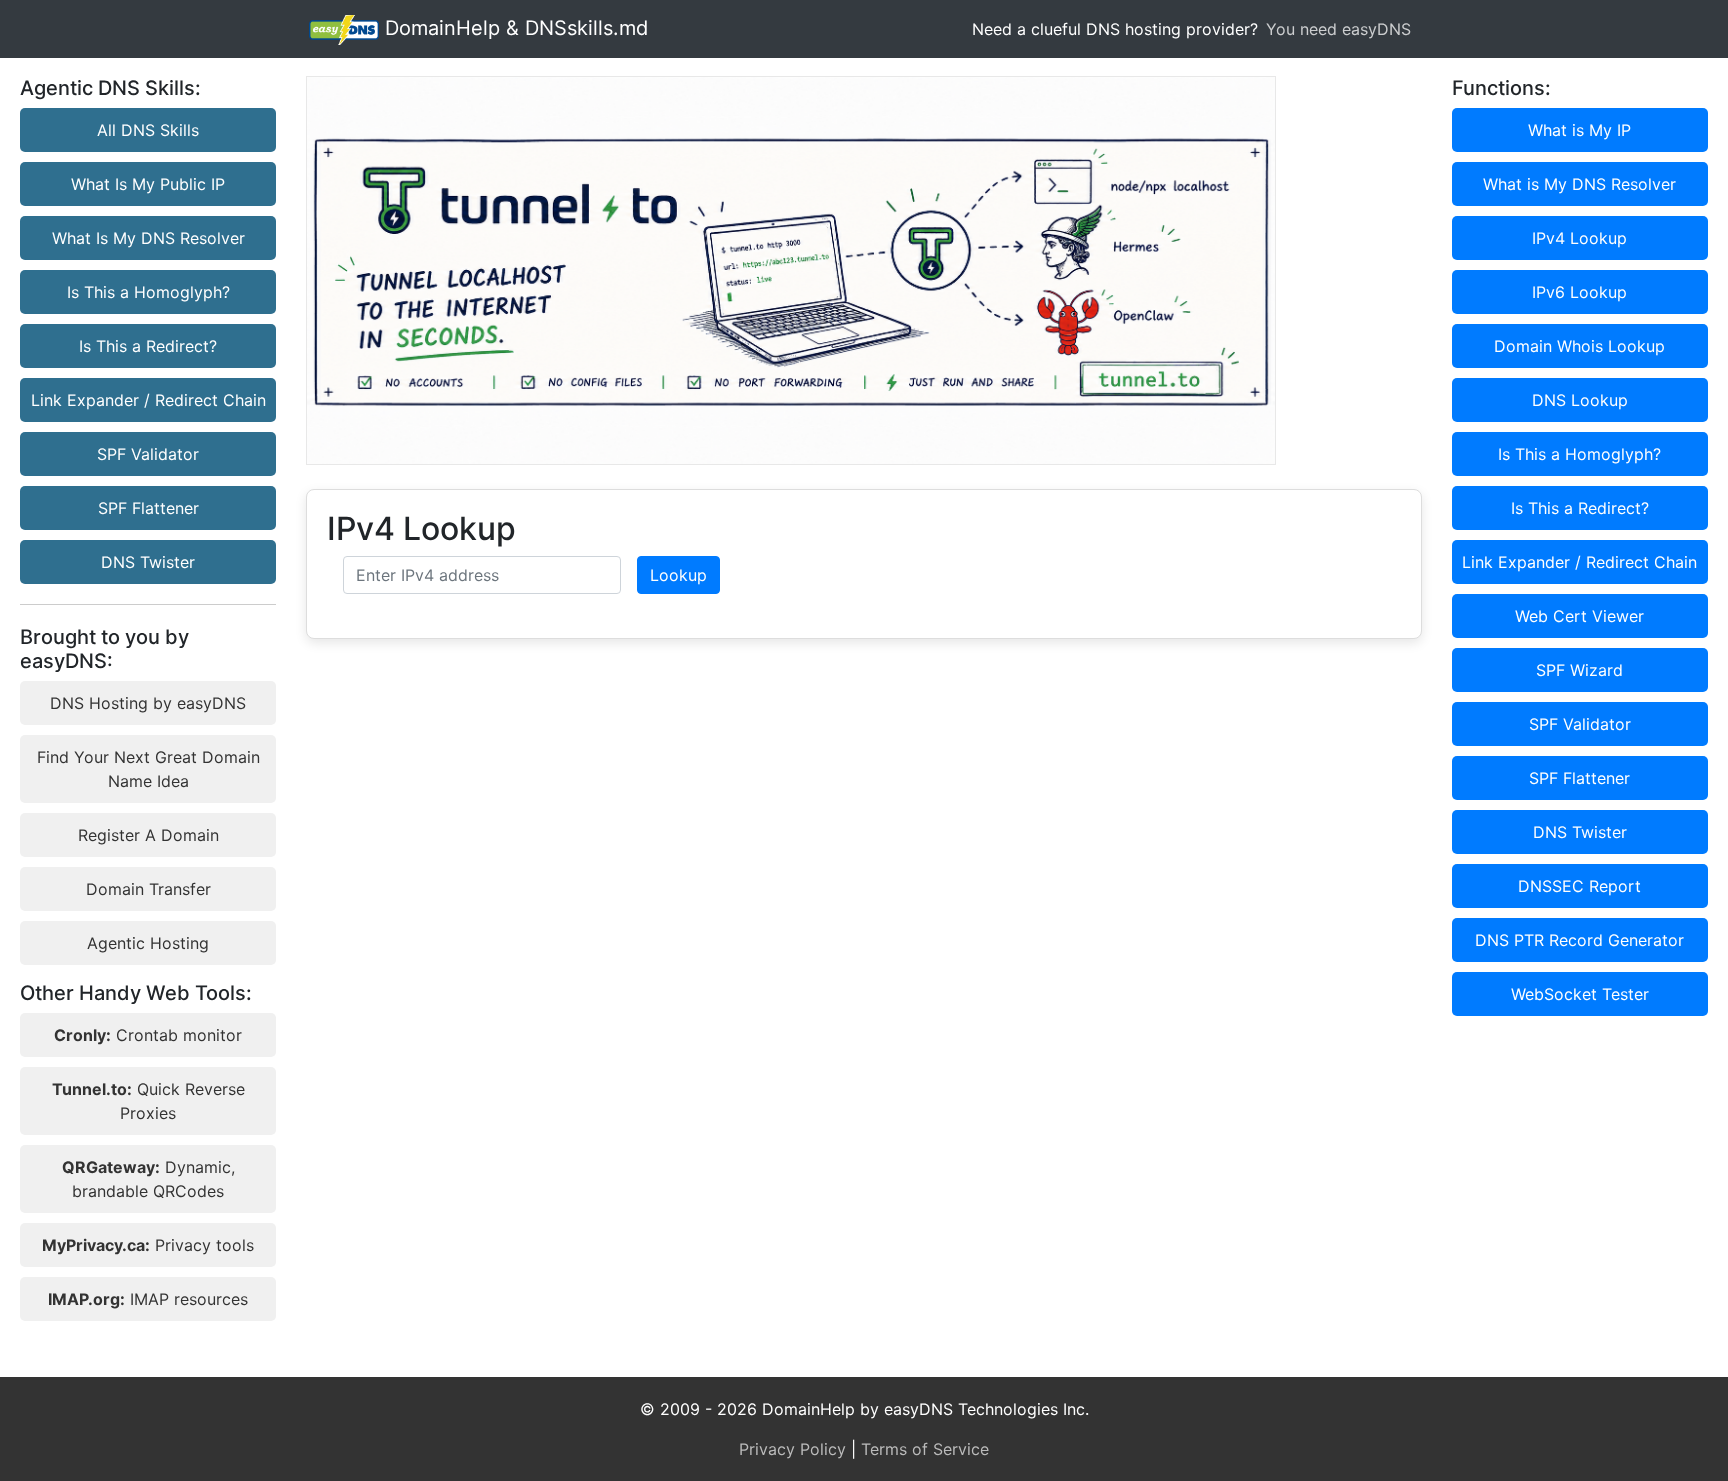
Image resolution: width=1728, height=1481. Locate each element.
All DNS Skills (148, 130)
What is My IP (1579, 130)
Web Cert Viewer (1579, 616)
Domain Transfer (148, 889)
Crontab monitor (148, 1035)
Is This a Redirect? (148, 346)
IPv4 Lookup (1579, 238)
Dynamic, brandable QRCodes (148, 1179)
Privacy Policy (792, 1449)
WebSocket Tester (1580, 994)
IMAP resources (148, 1299)
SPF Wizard (1579, 670)
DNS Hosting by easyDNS (148, 703)
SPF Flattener (148, 508)
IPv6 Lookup (1579, 292)
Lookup (678, 575)
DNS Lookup (1580, 400)
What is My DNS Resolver (1579, 184)
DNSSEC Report (1579, 886)
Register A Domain (148, 835)
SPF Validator (148, 454)
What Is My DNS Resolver (148, 238)
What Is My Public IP (148, 184)
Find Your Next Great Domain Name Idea (148, 769)
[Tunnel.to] (863, 270)
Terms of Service (925, 1449)
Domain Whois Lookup (1579, 346)
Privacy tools (148, 1245)
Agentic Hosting (148, 943)
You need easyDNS (1338, 29)
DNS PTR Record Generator (1579, 940)
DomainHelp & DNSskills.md (513, 28)
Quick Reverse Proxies (148, 1101)
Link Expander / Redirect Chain (148, 400)
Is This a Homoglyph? (148, 292)
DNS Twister (148, 562)
